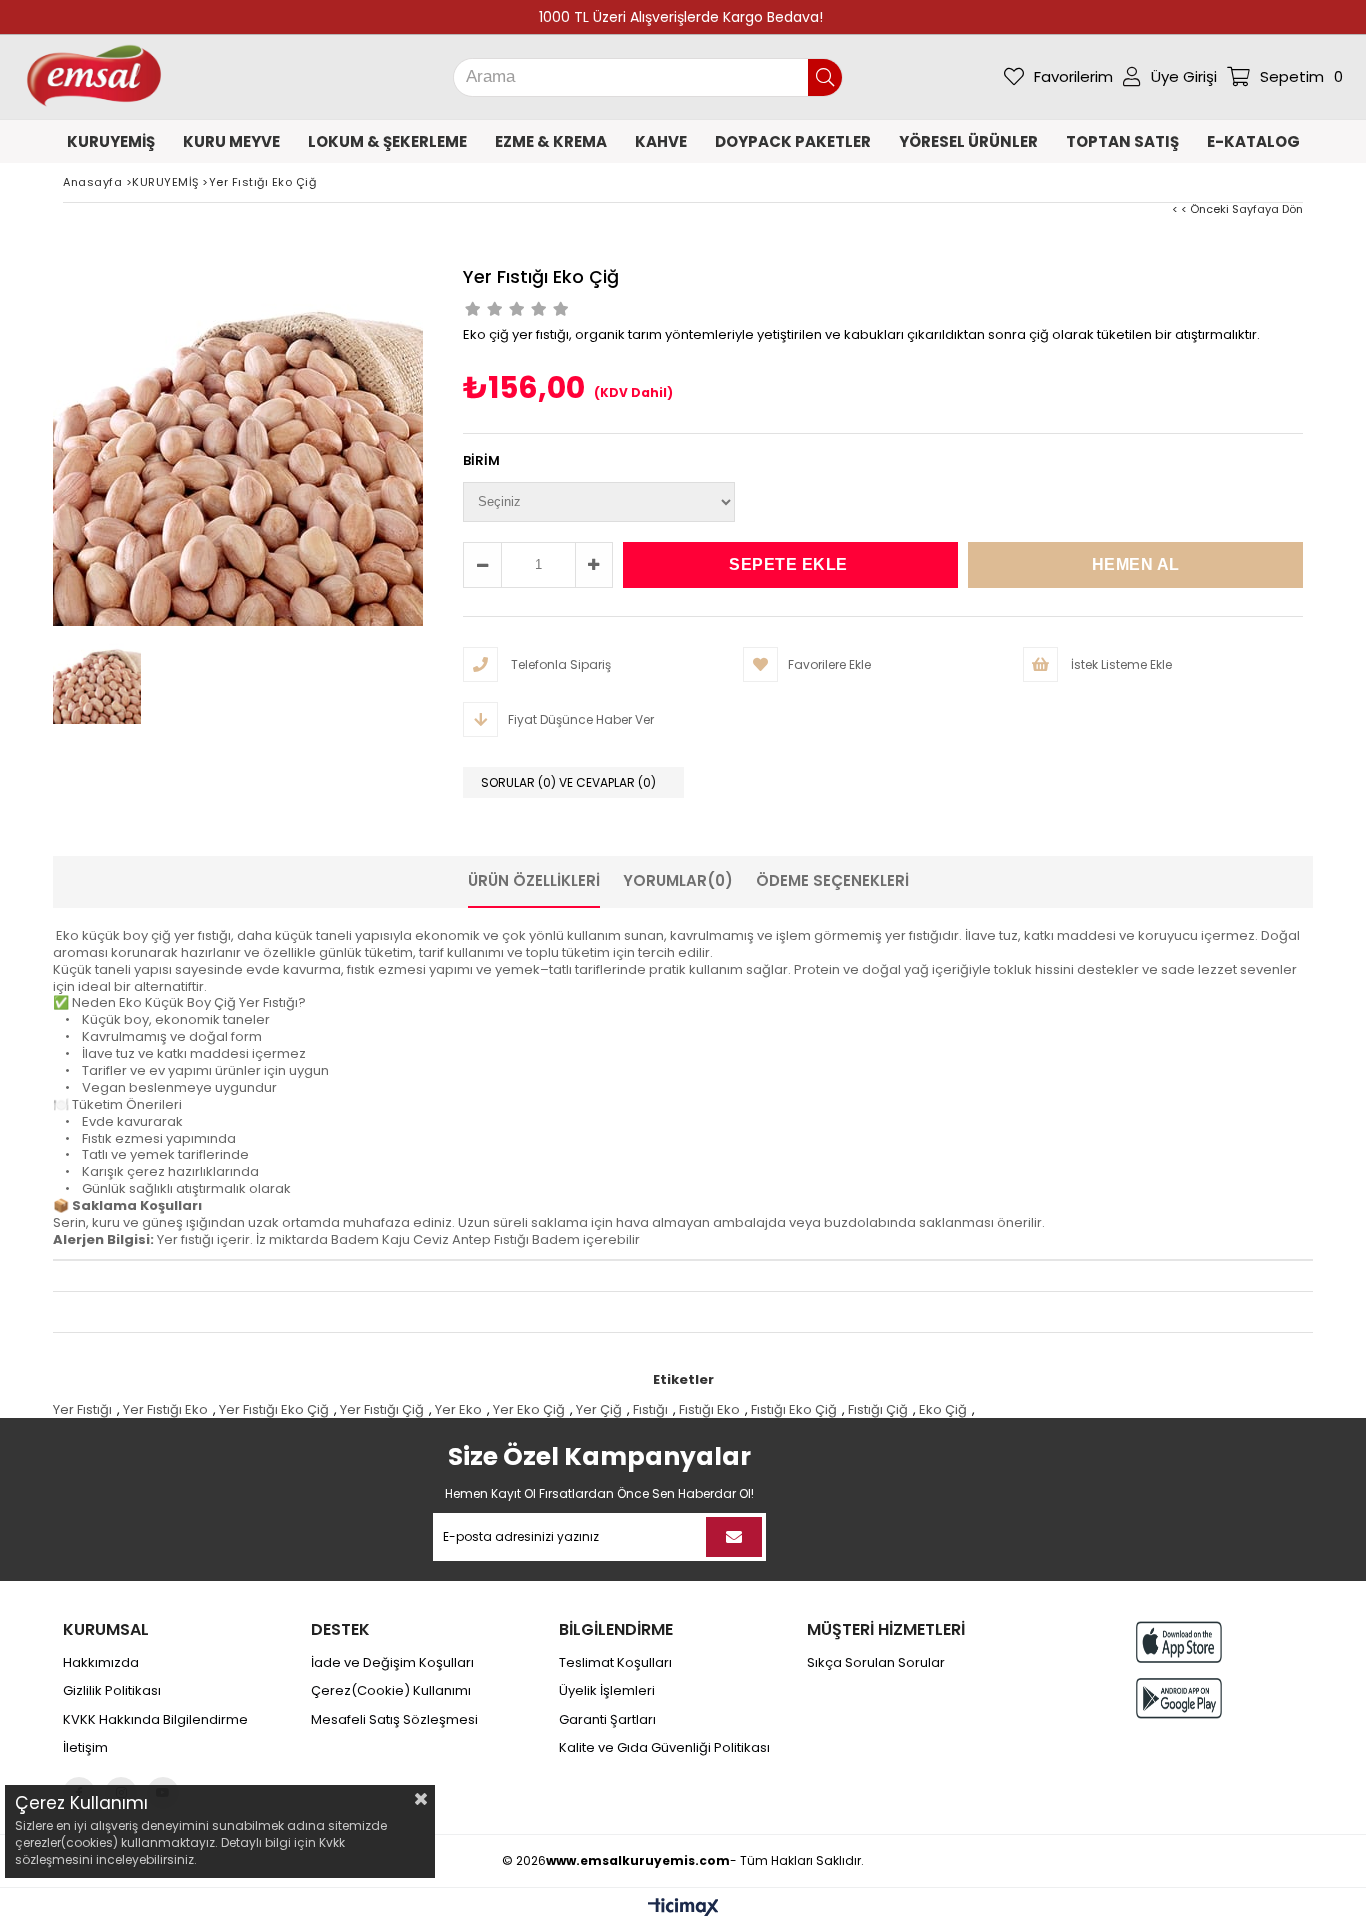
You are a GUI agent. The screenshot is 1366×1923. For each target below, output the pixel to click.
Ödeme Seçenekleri (832, 880)
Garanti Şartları (607, 1720)
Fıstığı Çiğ (878, 1409)
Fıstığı (650, 1409)
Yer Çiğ (599, 1409)
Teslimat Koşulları (615, 1663)
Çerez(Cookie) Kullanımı (391, 1691)
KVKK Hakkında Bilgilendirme (155, 1720)
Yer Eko (458, 1409)
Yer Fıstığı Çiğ (382, 1409)
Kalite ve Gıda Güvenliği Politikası (664, 1748)
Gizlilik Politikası (112, 1691)
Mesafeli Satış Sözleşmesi (394, 1720)
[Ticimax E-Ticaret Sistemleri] (683, 1908)
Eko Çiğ (943, 1409)
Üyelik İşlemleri (607, 1691)
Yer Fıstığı (82, 1409)
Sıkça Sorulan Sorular (876, 1663)
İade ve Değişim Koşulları (392, 1663)
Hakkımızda (101, 1663)
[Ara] (825, 77)
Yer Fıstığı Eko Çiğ (274, 1409)
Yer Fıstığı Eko (165, 1409)
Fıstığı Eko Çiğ (794, 1409)
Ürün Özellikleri (534, 880)
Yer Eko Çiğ (529, 1409)
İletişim (85, 1748)
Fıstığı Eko (709, 1409)
